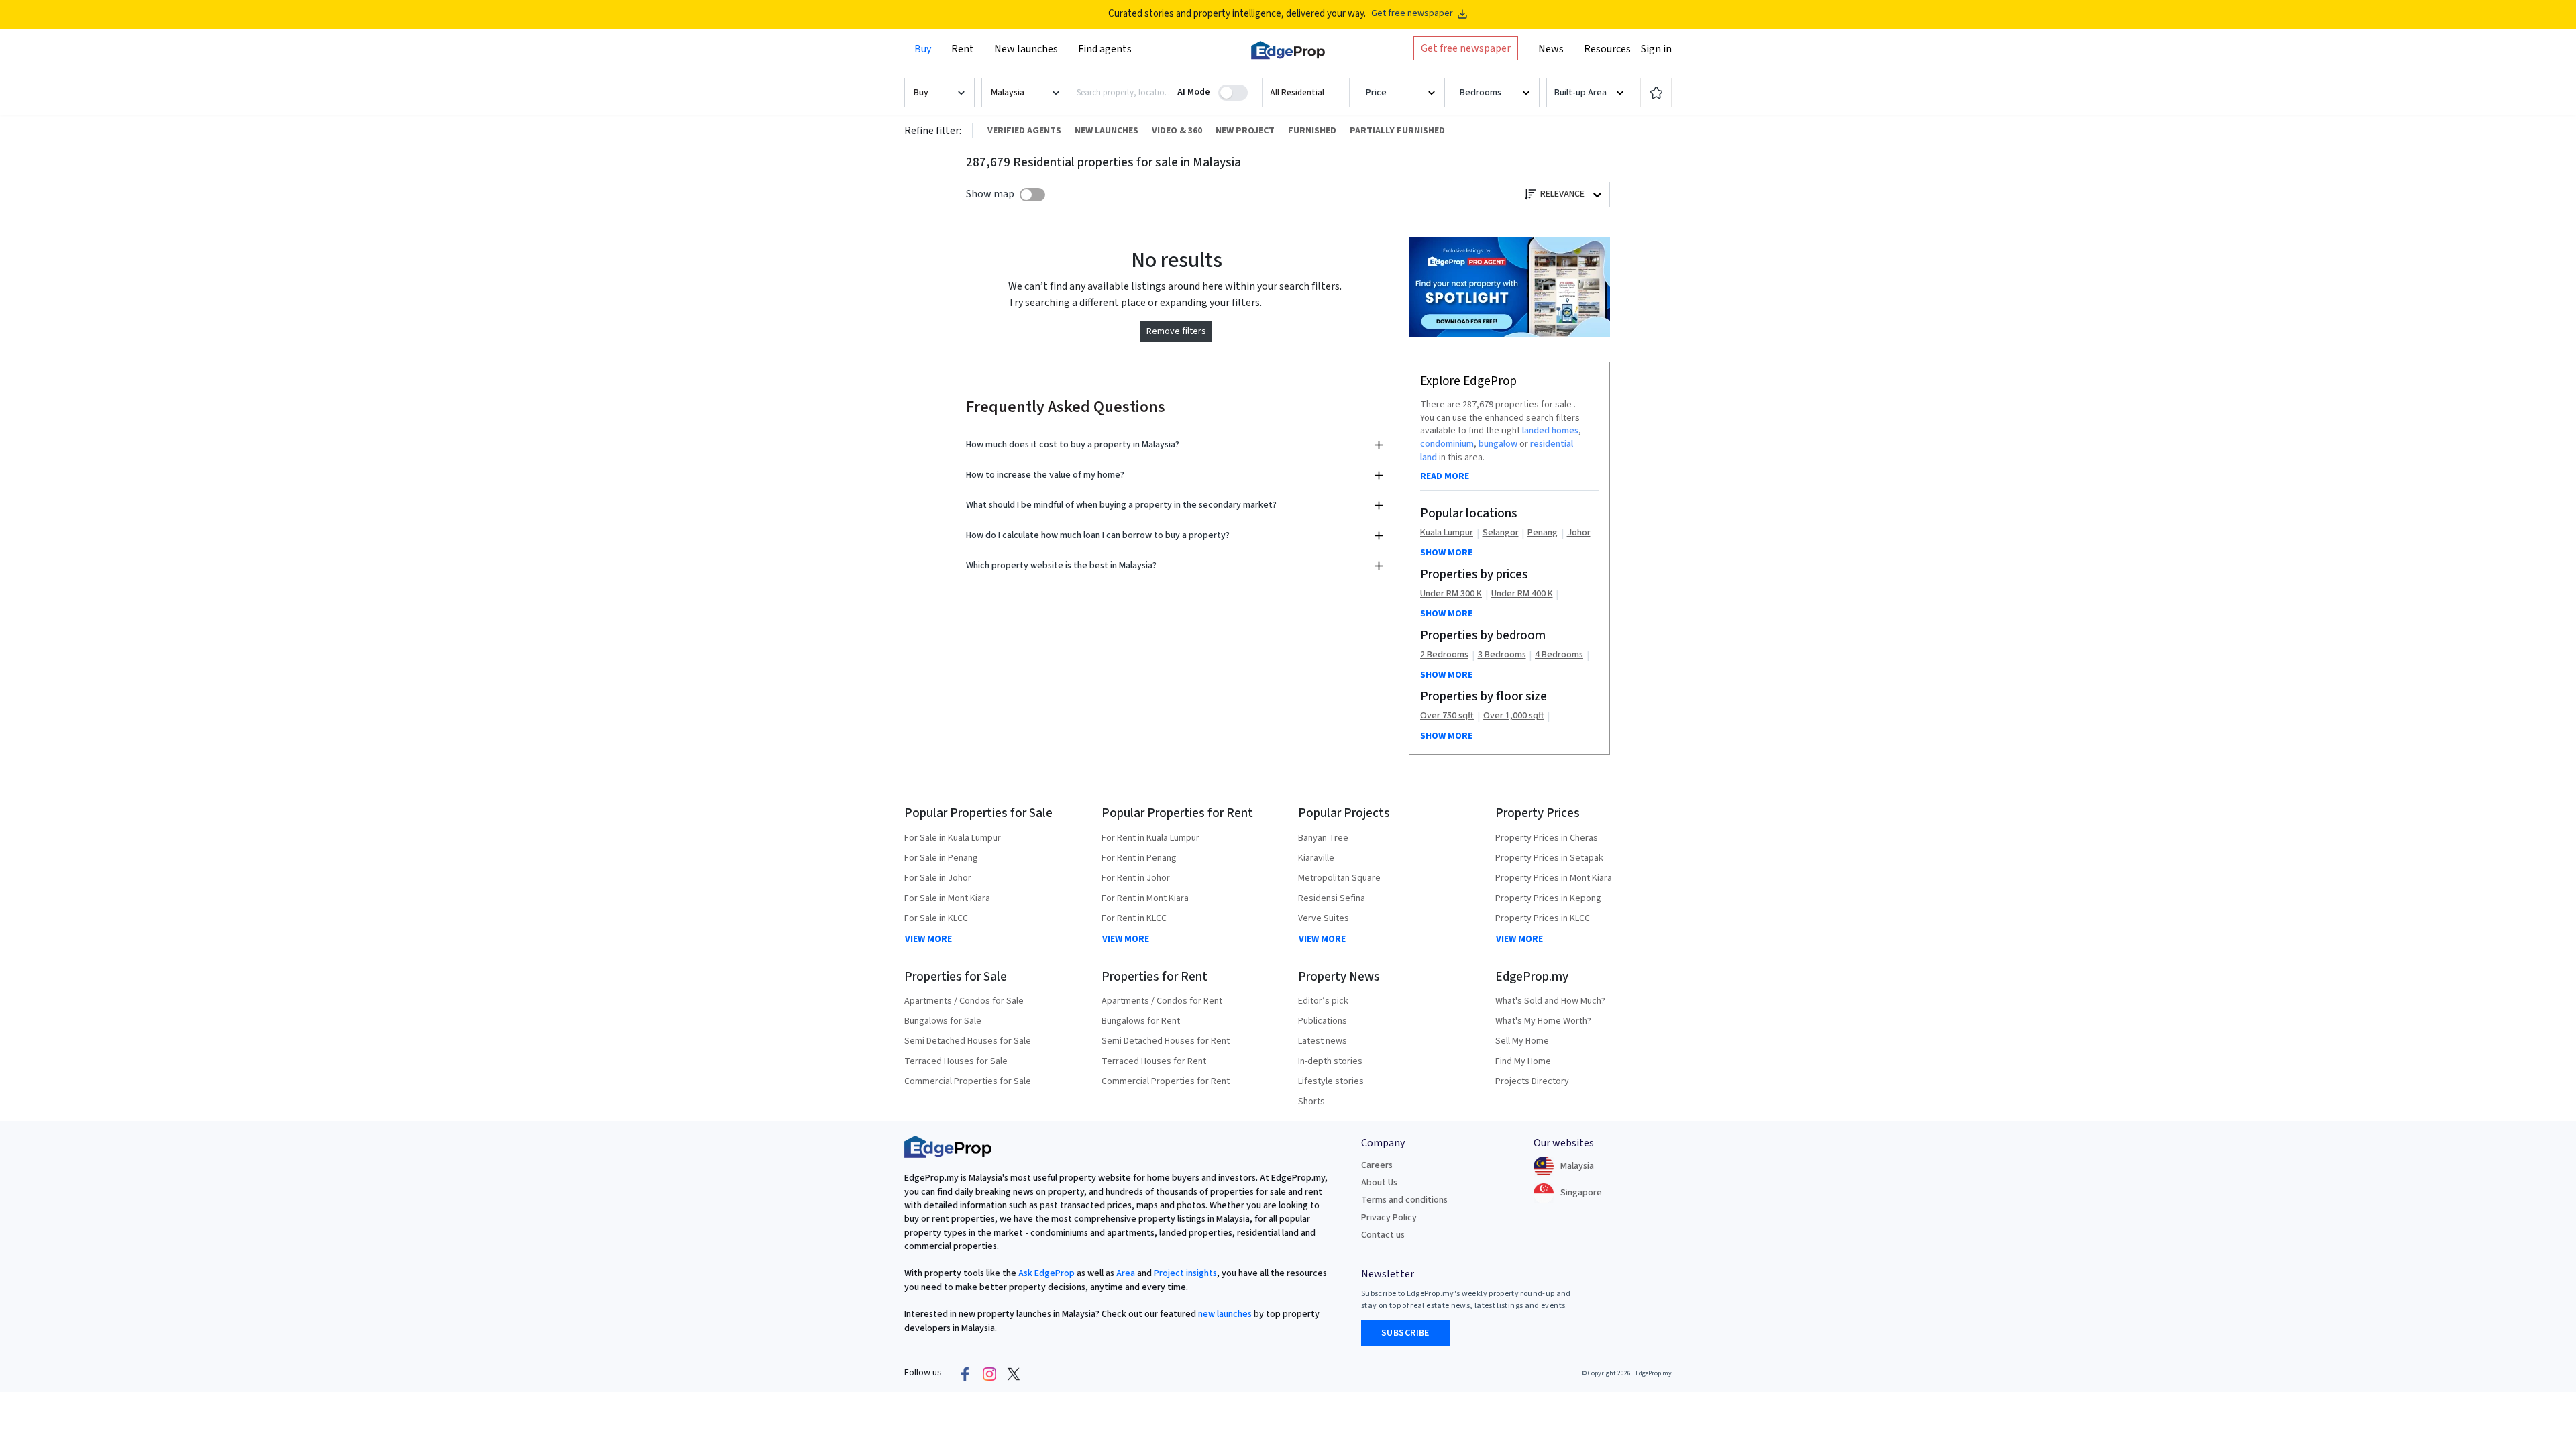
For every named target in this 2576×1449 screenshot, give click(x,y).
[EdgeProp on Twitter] (1014, 1373)
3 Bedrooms (1502, 655)
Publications (1323, 1021)
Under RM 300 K (1451, 594)
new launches (1225, 1314)
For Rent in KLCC (1134, 918)
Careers (1377, 1165)
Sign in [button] (1656, 49)
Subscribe (1405, 1333)
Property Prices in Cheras (1547, 838)
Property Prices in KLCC (1543, 918)
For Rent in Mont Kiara (1145, 898)
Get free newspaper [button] (1466, 48)
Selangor (1501, 533)
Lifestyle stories (1331, 1081)
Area (1125, 1273)
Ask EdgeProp (1046, 1273)
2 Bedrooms (1444, 655)
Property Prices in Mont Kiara (1554, 878)
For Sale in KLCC (936, 918)
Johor (1579, 533)
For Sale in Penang (941, 858)
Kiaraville (1316, 858)
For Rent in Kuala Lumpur (1150, 838)
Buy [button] (923, 49)
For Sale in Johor (938, 878)
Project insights (1184, 1273)
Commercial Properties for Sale (968, 1081)
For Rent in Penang (1139, 858)
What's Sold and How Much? (1550, 1001)
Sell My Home (1522, 1041)
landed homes (1550, 431)
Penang (1543, 533)
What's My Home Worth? (1543, 1021)
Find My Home (1523, 1061)
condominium (1447, 444)
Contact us (1383, 1235)
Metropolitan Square (1339, 878)
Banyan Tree (1323, 838)
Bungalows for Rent (1141, 1021)
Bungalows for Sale (943, 1021)
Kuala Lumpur (1447, 533)
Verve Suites (1324, 918)
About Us (1379, 1183)
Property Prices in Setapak (1549, 858)
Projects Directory (1532, 1081)
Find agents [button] (1105, 49)
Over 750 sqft (1447, 716)
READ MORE (1445, 476)
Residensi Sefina (1332, 898)
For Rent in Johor (1136, 878)
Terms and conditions (1404, 1200)
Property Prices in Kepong (1548, 898)
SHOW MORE (1446, 553)
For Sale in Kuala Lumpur (953, 838)
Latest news (1323, 1041)
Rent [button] (963, 49)
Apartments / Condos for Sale (964, 1001)
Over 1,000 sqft (1514, 716)
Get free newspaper (1412, 14)
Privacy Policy (1389, 1218)
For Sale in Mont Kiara (947, 898)
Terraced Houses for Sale (956, 1061)
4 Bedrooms (1559, 655)
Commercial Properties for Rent (1166, 1081)
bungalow (1498, 444)
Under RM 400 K (1522, 594)
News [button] (1551, 49)
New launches (1026, 49)
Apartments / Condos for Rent (1162, 1001)
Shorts (1311, 1102)
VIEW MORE (928, 939)
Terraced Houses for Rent (1154, 1061)
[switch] (1032, 195)
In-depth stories (1330, 1061)
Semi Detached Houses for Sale (968, 1041)
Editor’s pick (1323, 1001)
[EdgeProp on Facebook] (965, 1373)
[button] (1306, 93)
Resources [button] (1607, 49)
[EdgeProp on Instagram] (989, 1373)
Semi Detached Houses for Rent (1166, 1041)
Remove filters (1176, 331)
